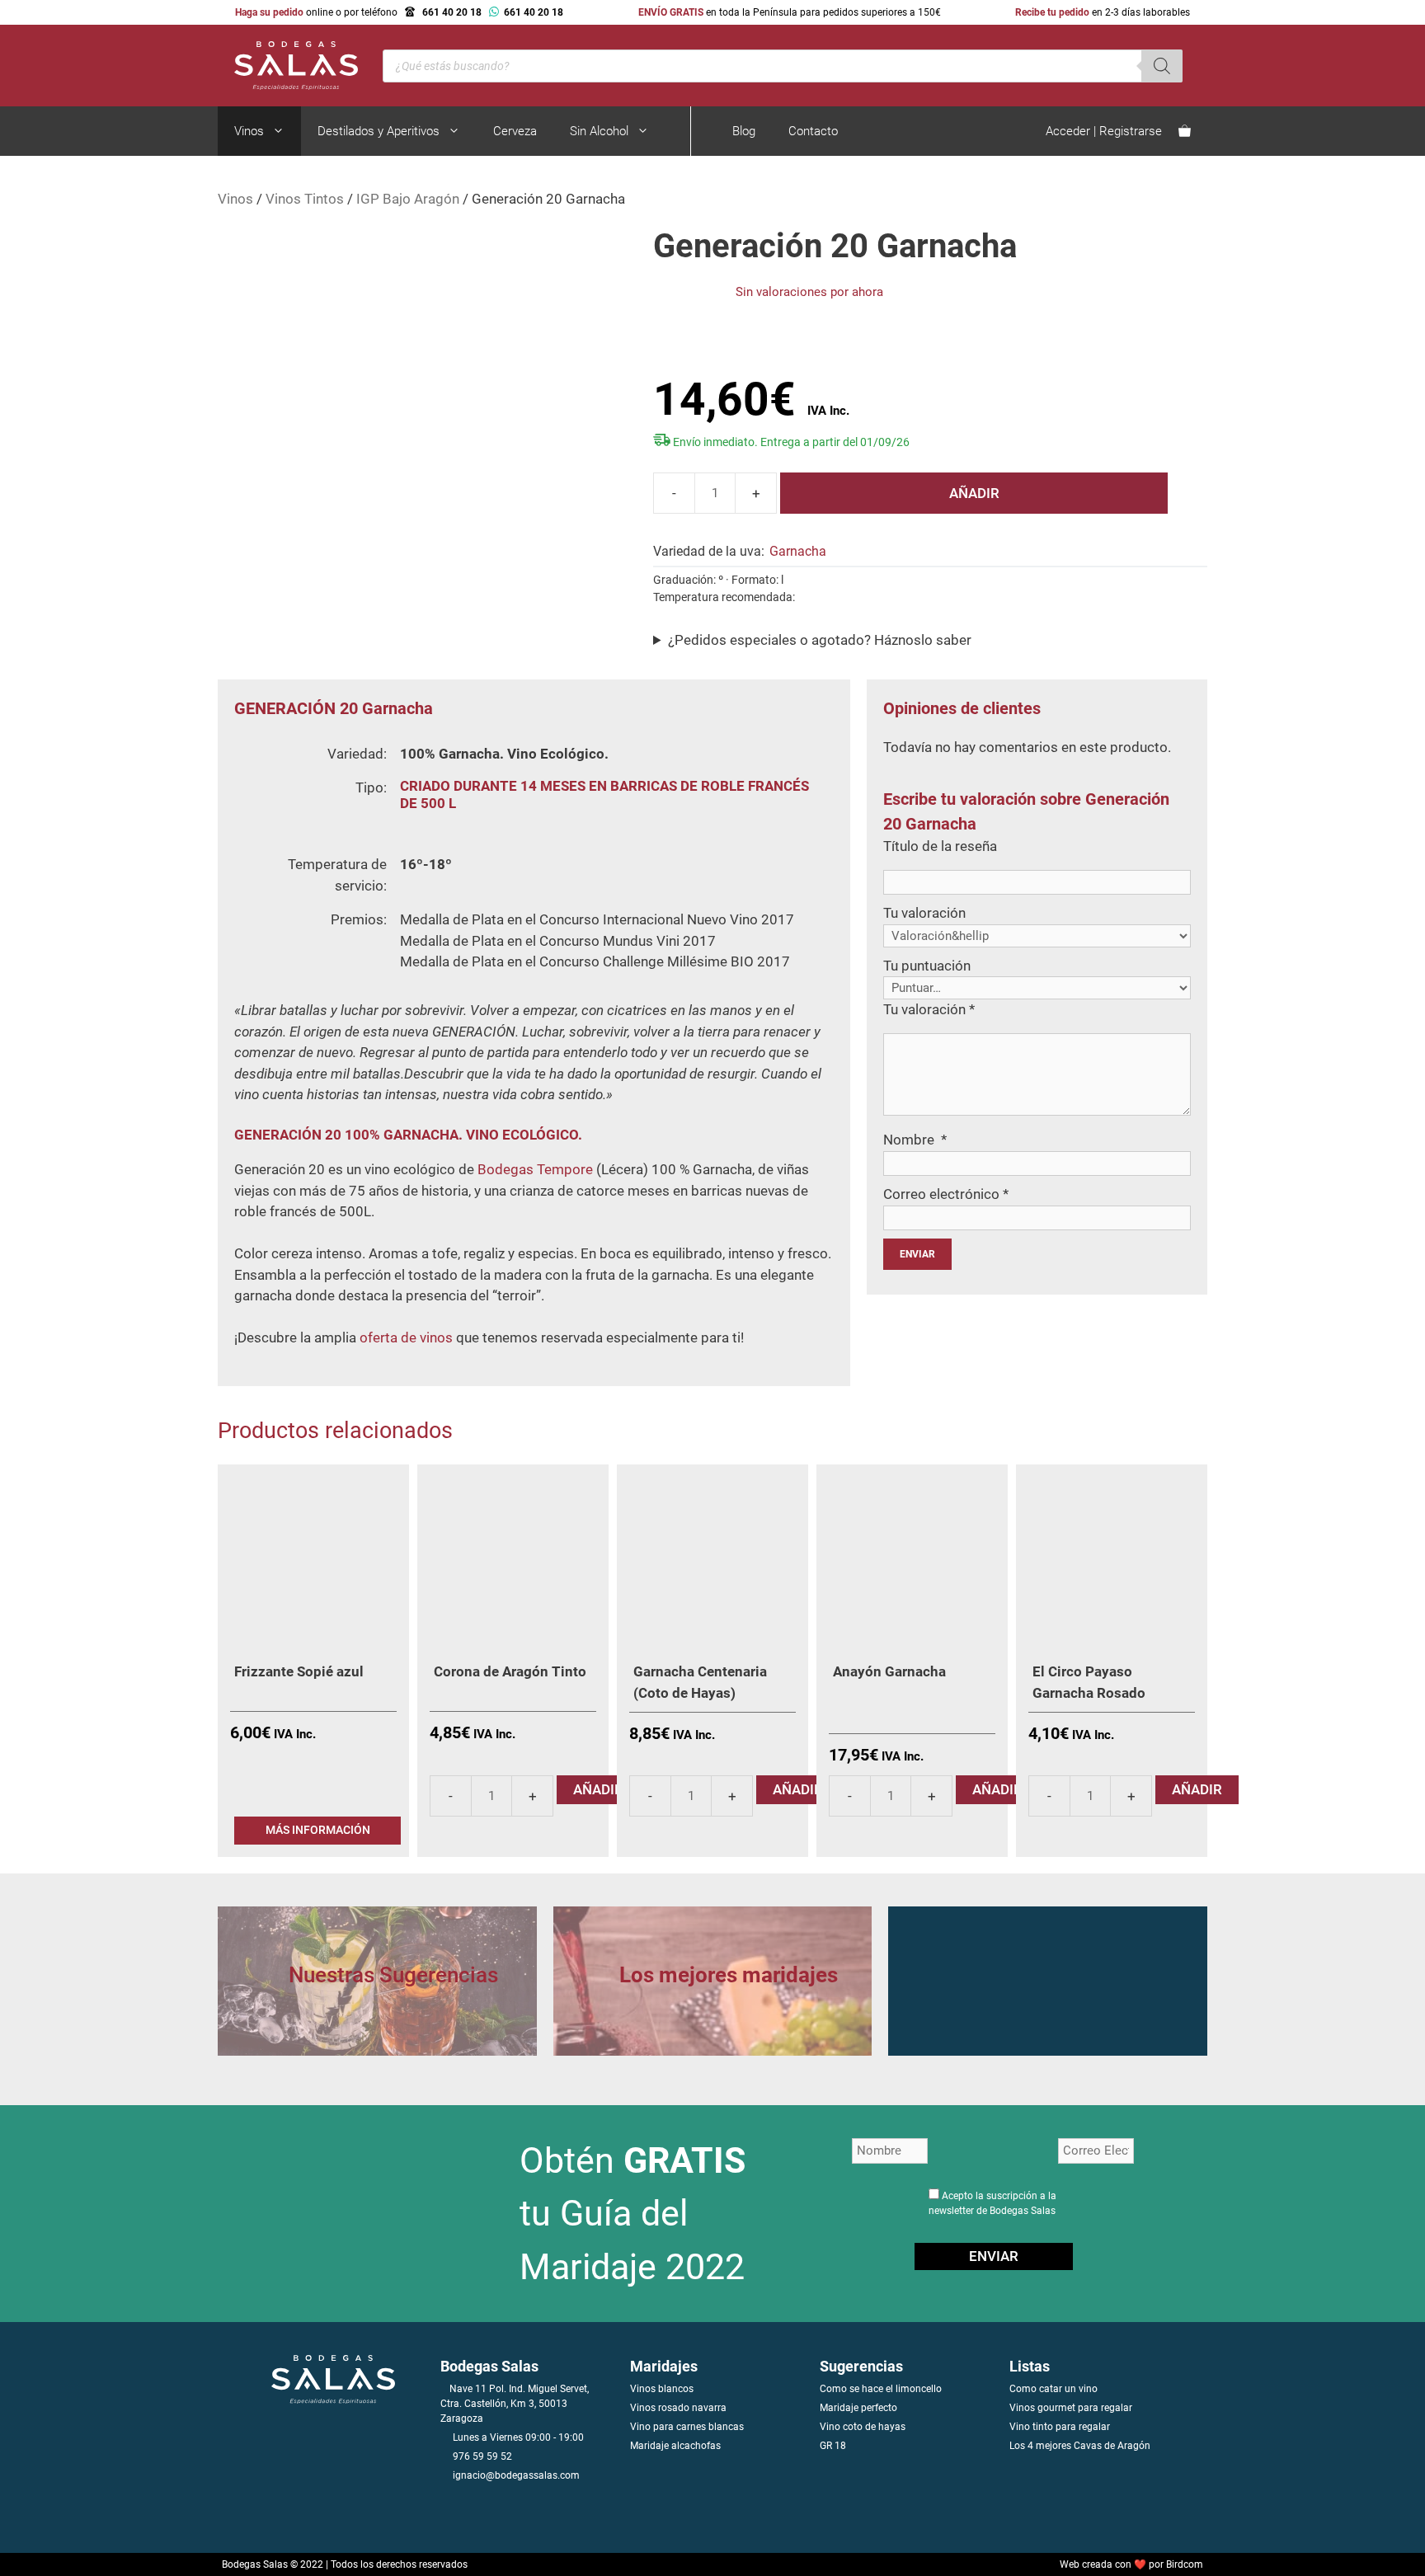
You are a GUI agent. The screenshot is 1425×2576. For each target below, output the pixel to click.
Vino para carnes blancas (687, 2427)
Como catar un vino (1053, 2389)
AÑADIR (974, 493)
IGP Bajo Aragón (408, 199)
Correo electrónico (946, 1194)
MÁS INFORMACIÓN (318, 1830)
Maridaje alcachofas (675, 2446)
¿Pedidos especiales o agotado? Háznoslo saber (820, 640)
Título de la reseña (940, 846)
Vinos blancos (662, 2389)
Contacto (813, 131)
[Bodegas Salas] (288, 64)
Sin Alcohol (599, 131)
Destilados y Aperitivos (379, 131)
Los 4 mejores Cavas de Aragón (1080, 2446)
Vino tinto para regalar (1060, 2427)
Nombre (915, 1140)
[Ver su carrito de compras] (1185, 131)
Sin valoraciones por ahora (809, 292)
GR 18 (833, 2446)
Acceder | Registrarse (1104, 131)
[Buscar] (1162, 66)
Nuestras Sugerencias (393, 1975)
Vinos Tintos (305, 199)
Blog (744, 131)
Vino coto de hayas (863, 2427)
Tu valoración (924, 913)
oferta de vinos (406, 1337)
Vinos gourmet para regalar (1071, 2408)
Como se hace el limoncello (881, 2389)
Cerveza (515, 131)
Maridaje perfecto (858, 2408)
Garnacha (798, 551)
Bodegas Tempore (535, 1169)
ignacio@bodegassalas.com (516, 2475)
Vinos (249, 131)
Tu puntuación (927, 966)
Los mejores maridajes (729, 1975)
